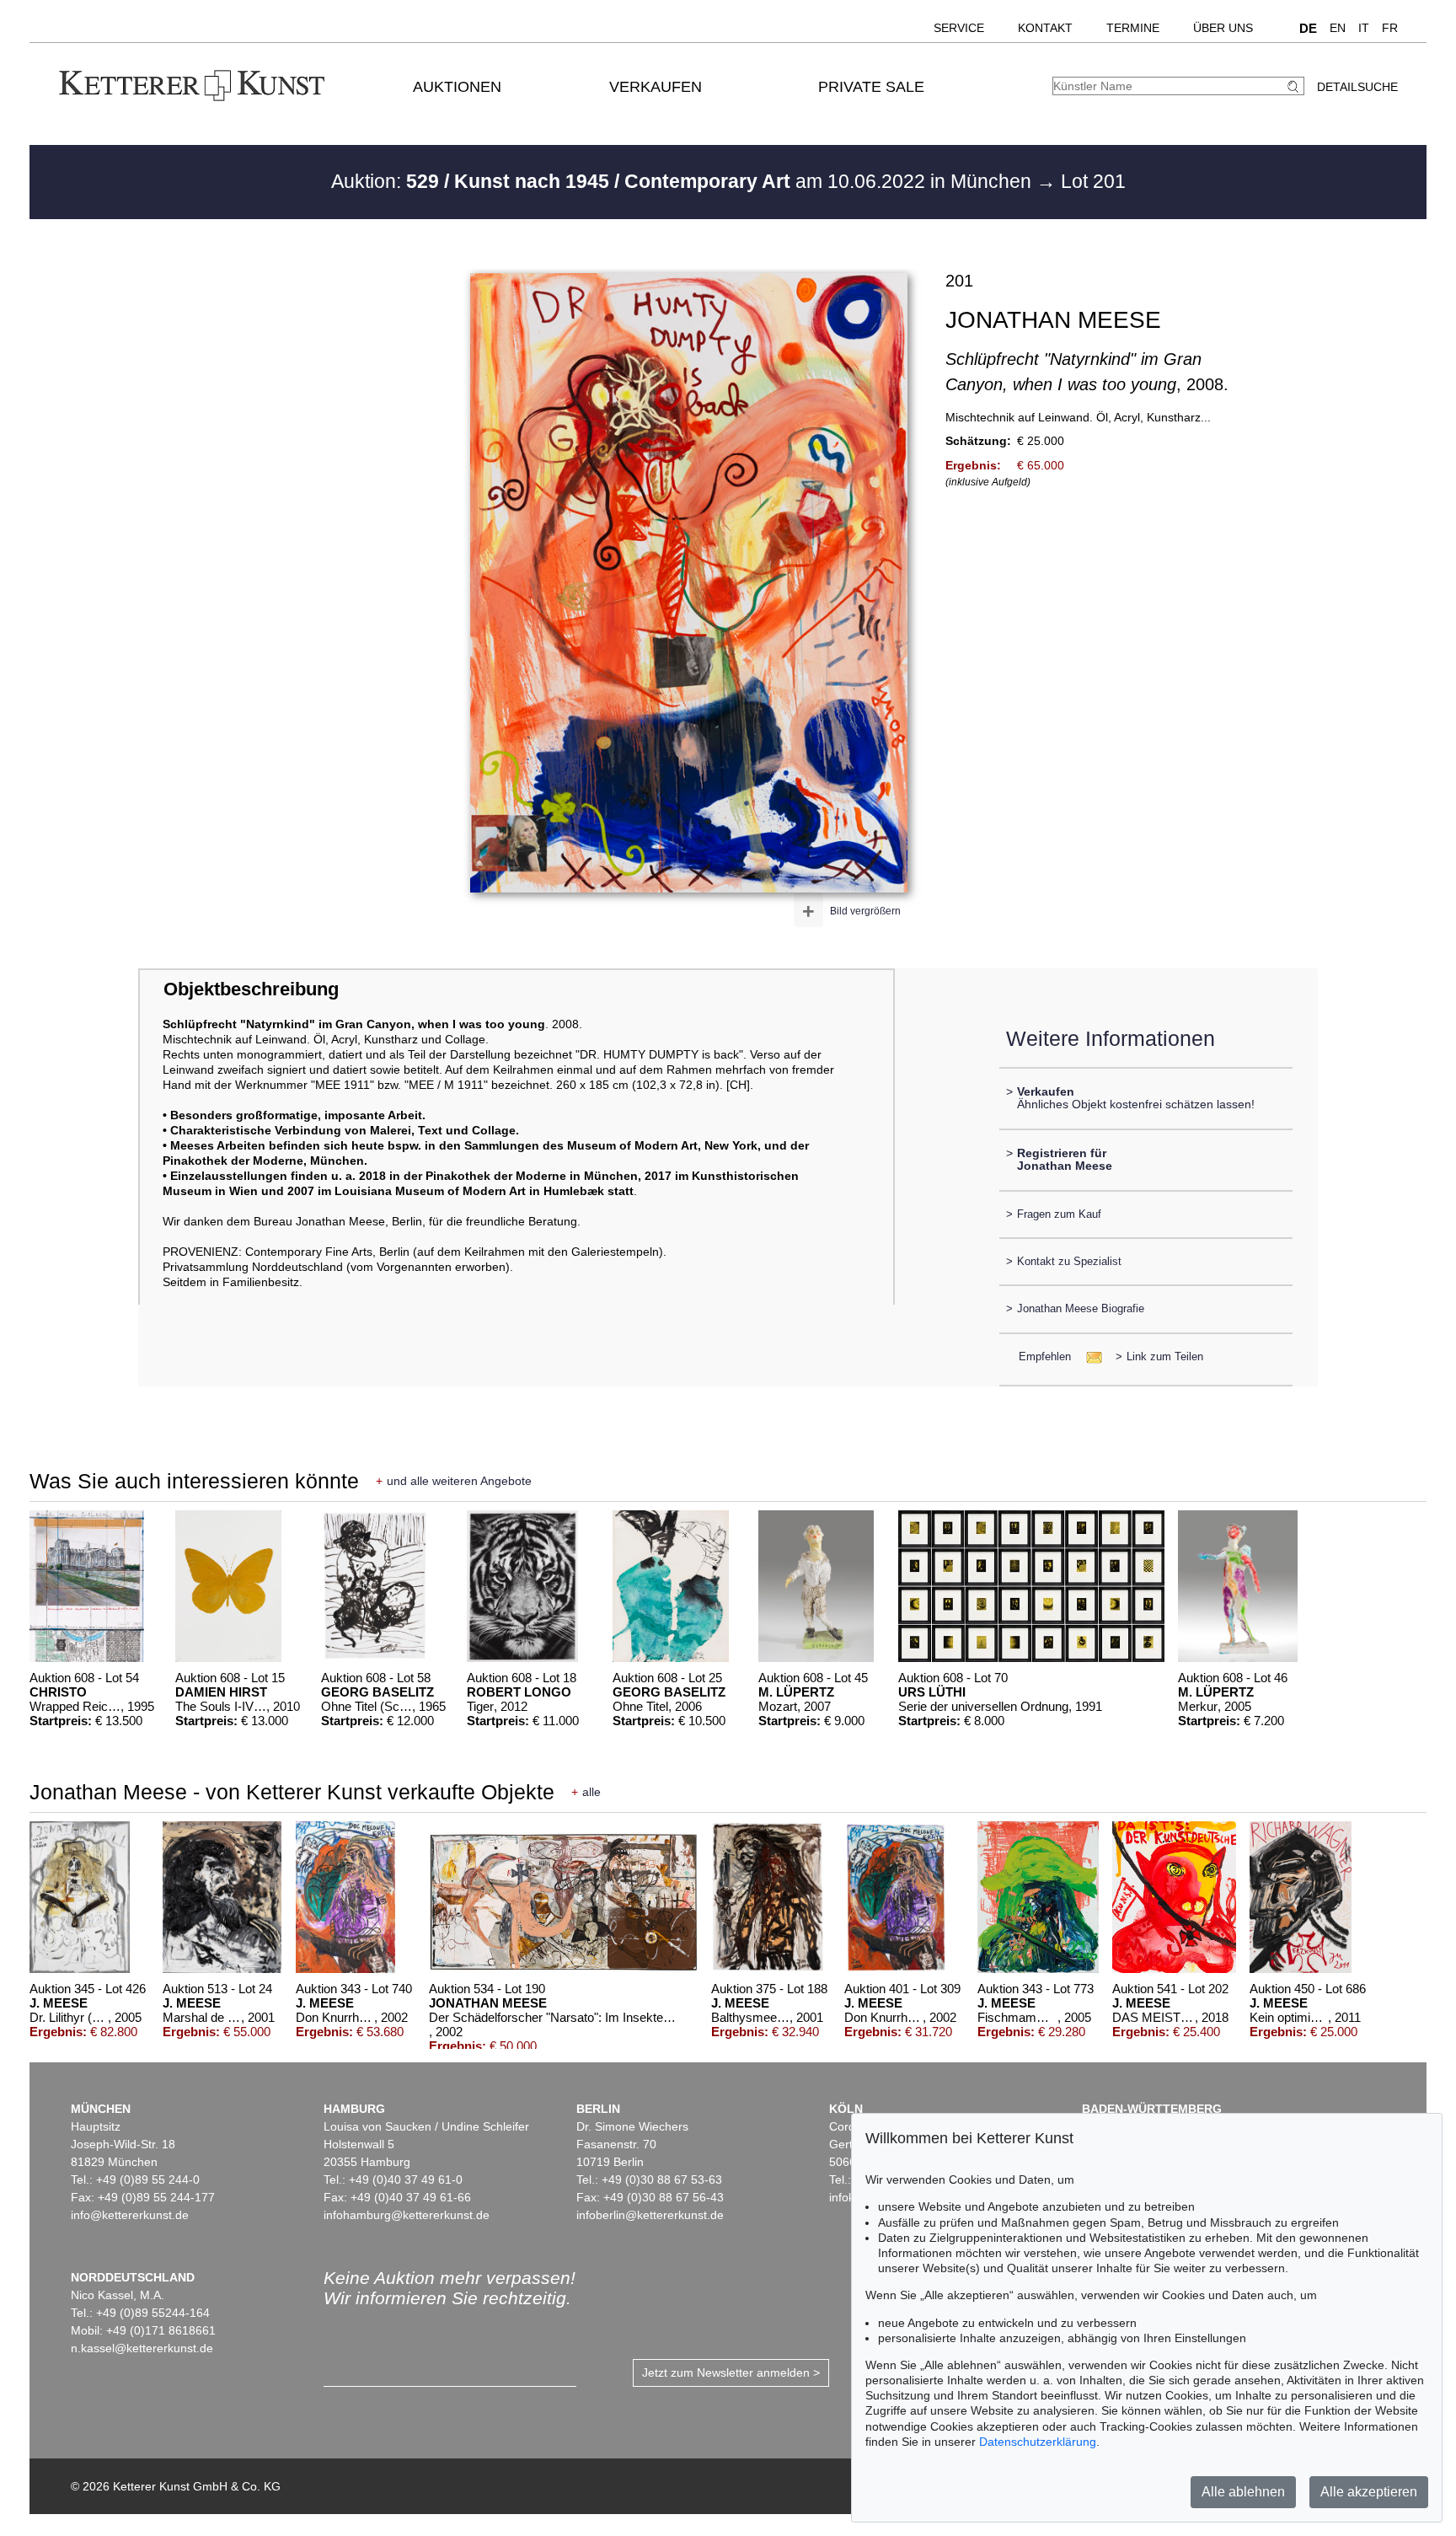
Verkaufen (656, 87)
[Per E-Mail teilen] (1089, 1356)
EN (1338, 28)
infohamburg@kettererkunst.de (407, 2215)
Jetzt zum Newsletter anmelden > (731, 2372)
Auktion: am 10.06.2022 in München (684, 181)
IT (1364, 28)
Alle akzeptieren (1369, 2492)
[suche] (1295, 86)
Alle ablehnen (1243, 2492)
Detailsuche (1357, 87)
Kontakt (1045, 28)
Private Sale (871, 87)
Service (959, 28)
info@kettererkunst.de (130, 2215)
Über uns (1223, 28)
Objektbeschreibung (251, 989)
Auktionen (457, 87)
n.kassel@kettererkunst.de (142, 2348)
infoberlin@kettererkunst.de (650, 2215)
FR (1390, 28)
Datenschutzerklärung (1038, 2442)
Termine (1133, 28)
